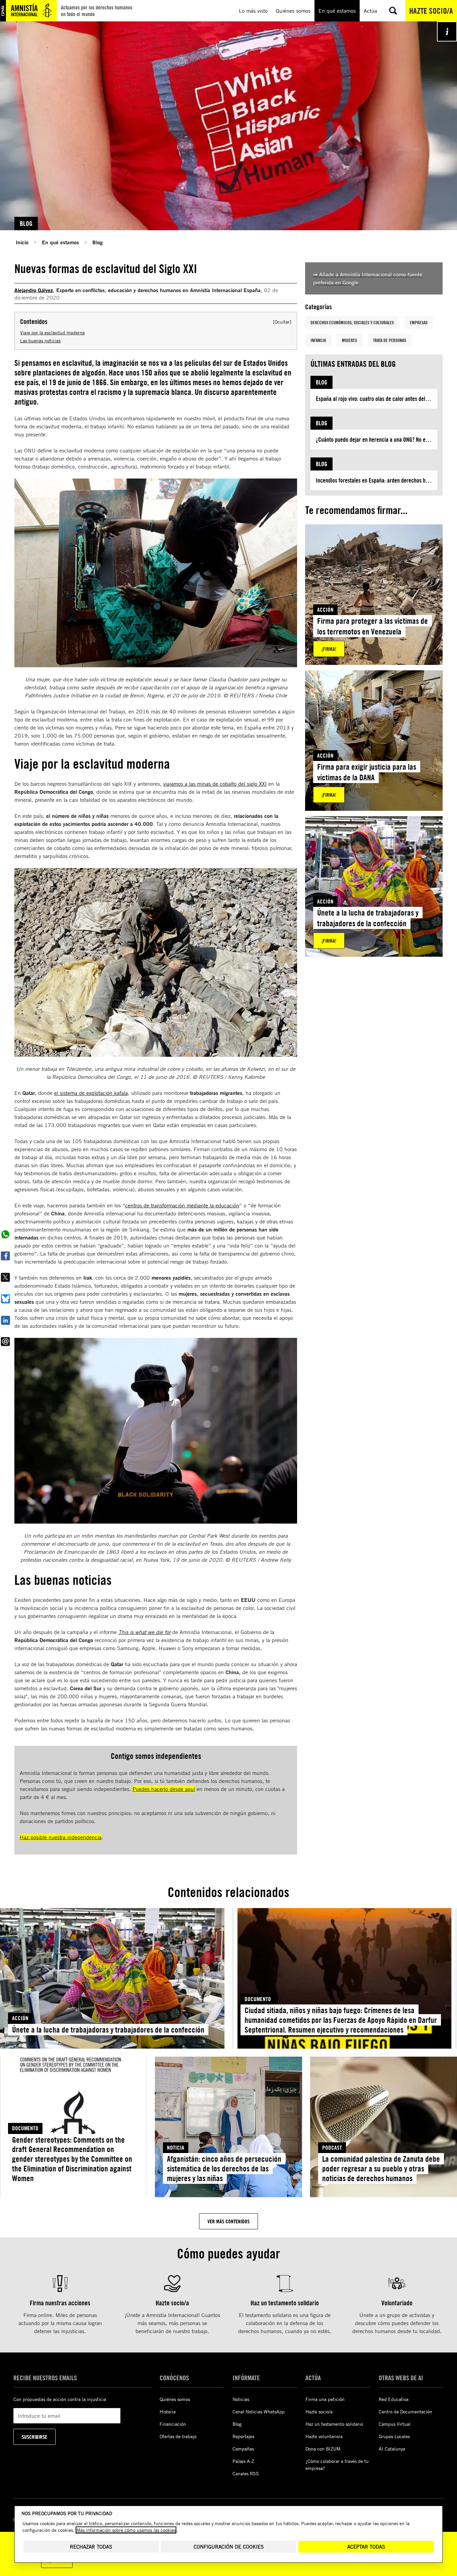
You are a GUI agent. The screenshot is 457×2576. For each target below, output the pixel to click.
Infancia (318, 340)
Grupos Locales (394, 2436)
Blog (98, 242)
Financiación (173, 2424)
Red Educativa (394, 2399)
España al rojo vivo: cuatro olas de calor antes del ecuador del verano (377, 399)
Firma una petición (325, 2399)
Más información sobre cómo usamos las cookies (126, 2530)
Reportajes (243, 2436)
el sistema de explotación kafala (91, 1093)
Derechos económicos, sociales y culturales (352, 322)
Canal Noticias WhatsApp (259, 2412)
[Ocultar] (282, 322)
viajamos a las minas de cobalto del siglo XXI (215, 784)
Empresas (419, 322)
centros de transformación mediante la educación (182, 1205)
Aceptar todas (366, 2547)
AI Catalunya (392, 2449)
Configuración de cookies (229, 2547)
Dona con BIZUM (323, 2449)
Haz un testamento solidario (334, 2424)
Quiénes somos (175, 2399)
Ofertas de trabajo (178, 2436)
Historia (168, 2412)
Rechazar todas (91, 2547)
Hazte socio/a (431, 11)
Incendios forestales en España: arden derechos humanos (377, 480)
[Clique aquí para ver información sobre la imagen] (447, 31)
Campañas (243, 2449)
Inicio (22, 242)
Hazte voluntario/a (324, 2436)
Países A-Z (243, 2461)
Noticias (241, 2399)
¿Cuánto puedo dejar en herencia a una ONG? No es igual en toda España (377, 440)
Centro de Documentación (405, 2412)
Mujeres (349, 340)
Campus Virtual (395, 2424)
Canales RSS (246, 2473)
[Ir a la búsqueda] (393, 11)
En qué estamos (60, 242)
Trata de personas (390, 340)
